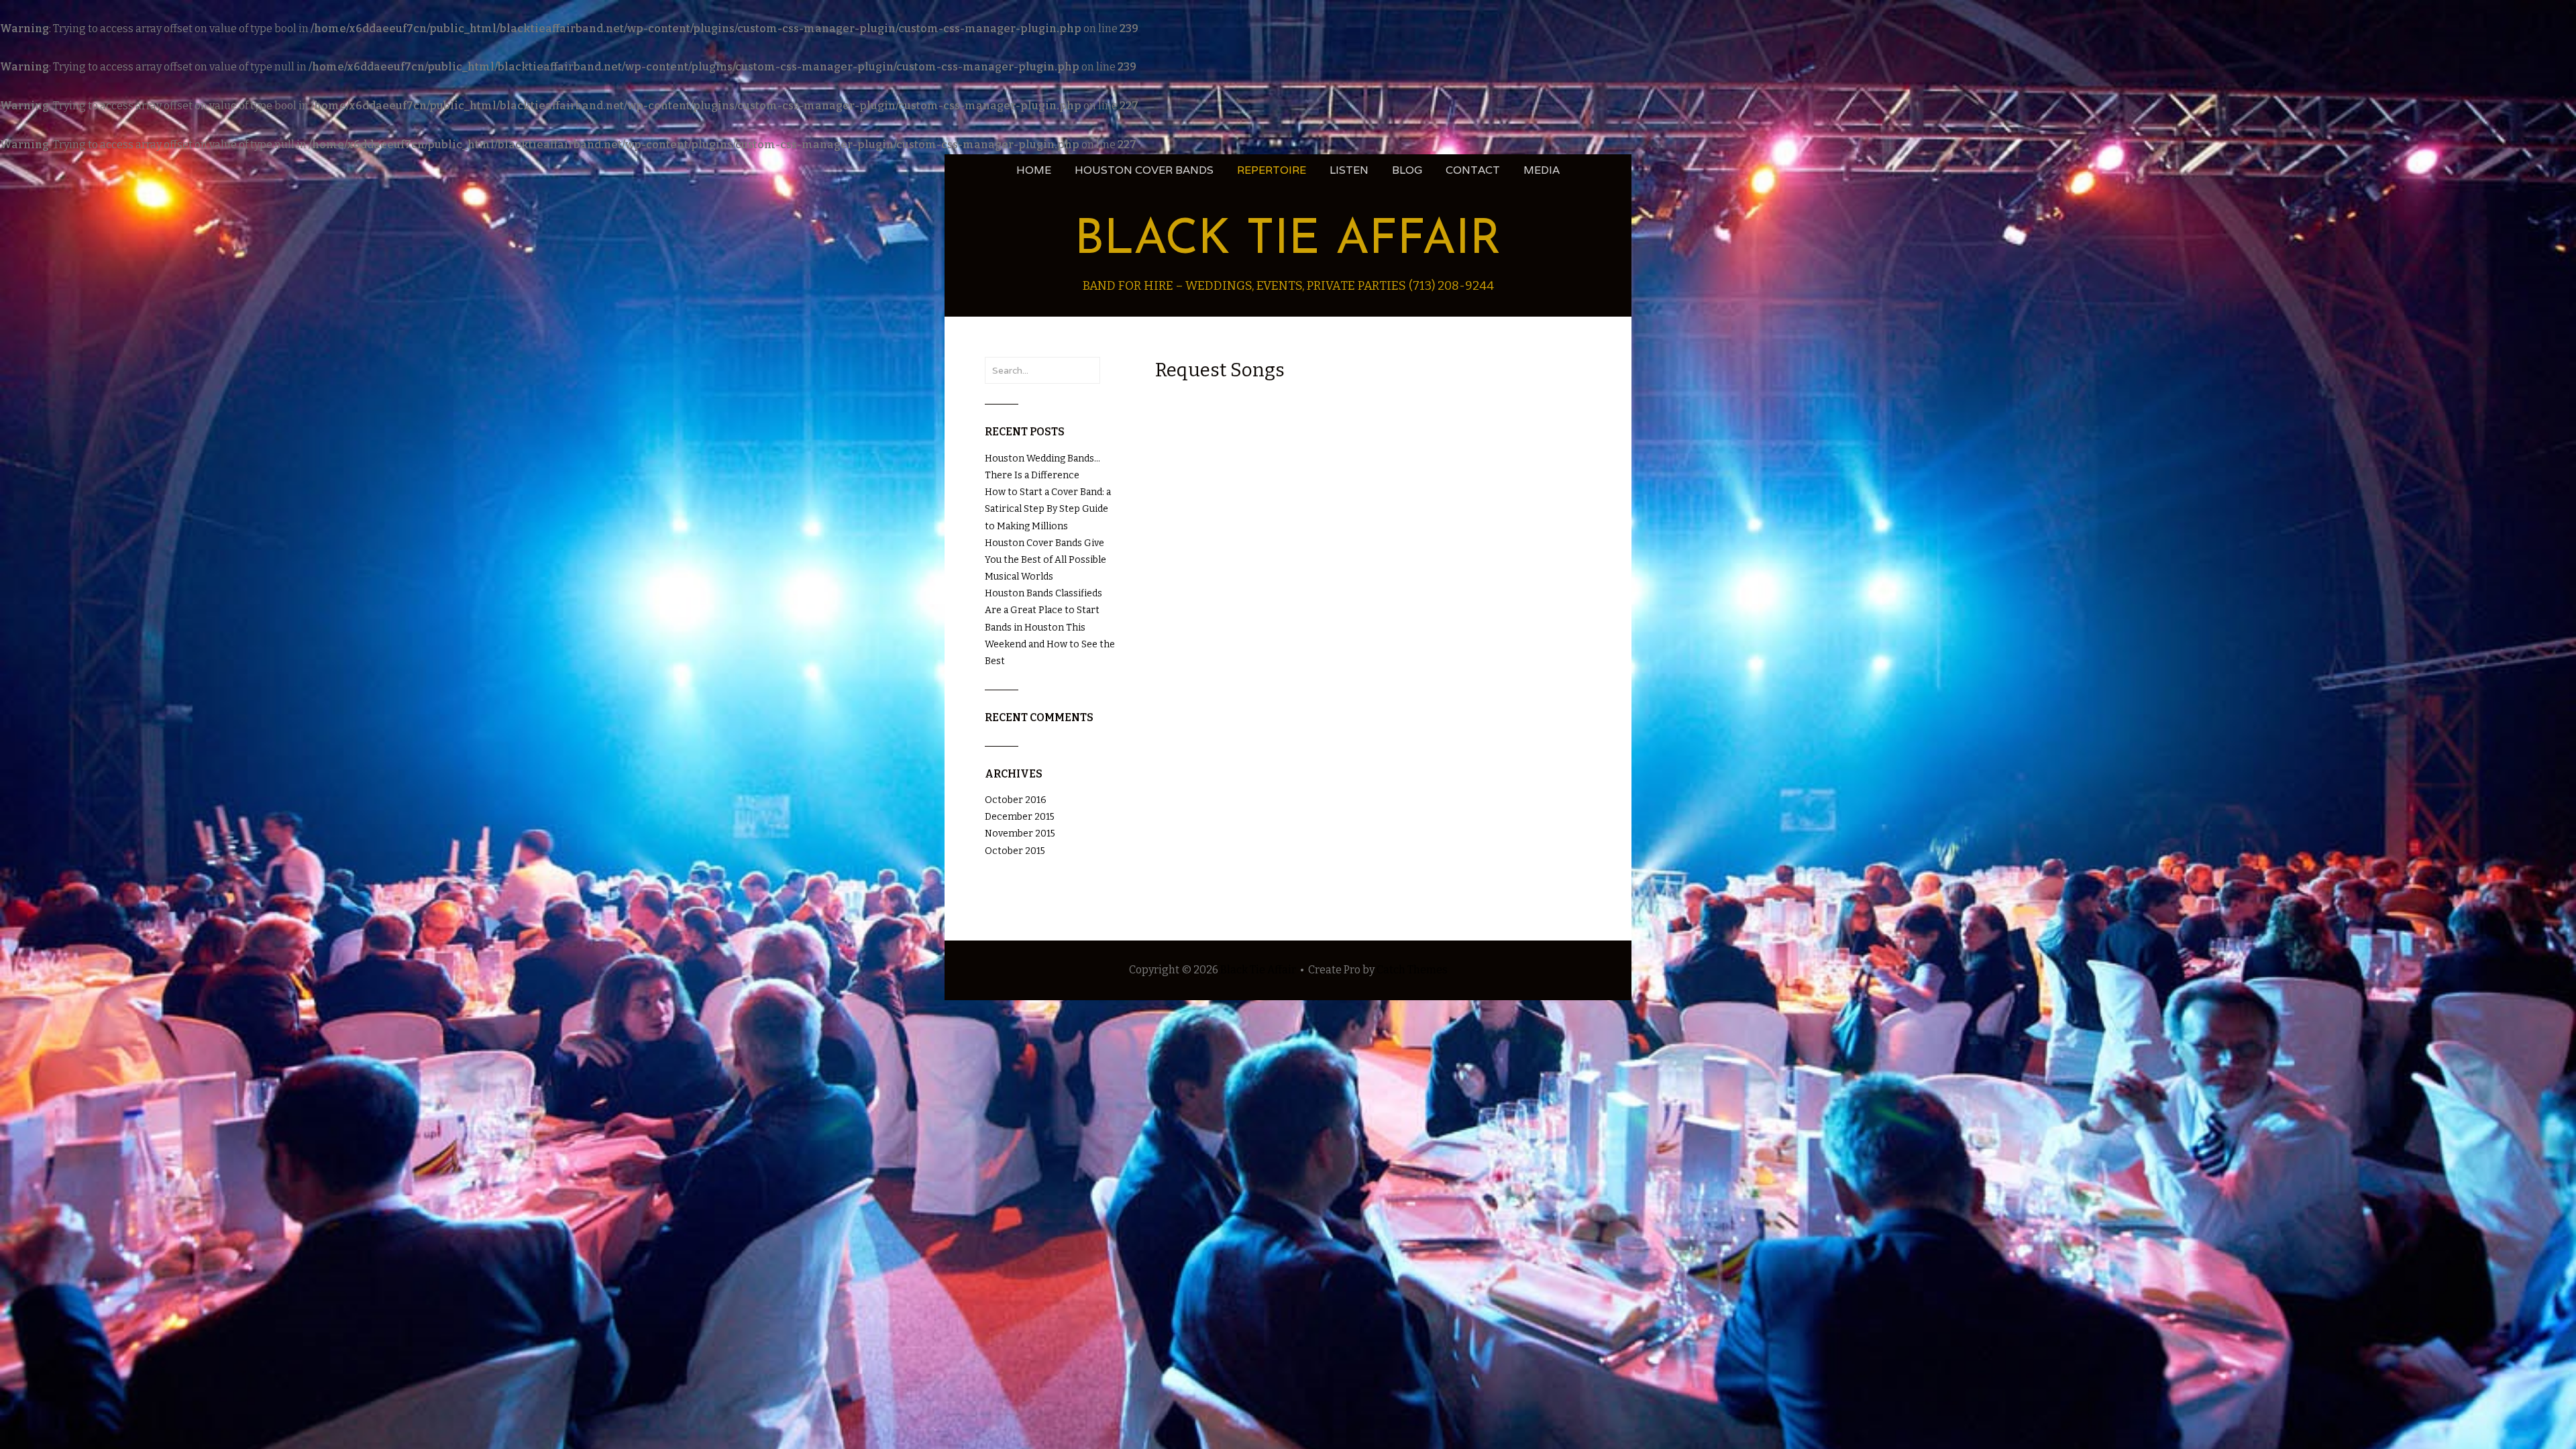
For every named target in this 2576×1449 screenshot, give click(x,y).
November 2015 (1020, 834)
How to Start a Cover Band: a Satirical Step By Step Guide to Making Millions (1048, 509)
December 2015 (1020, 817)
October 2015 (1015, 851)
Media (1542, 170)
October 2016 (1016, 800)
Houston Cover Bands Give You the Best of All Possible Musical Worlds (1045, 560)
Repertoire (1272, 170)
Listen (1349, 170)
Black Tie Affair (1288, 241)
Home (1034, 170)
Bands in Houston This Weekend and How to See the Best (1050, 644)
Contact (1473, 170)
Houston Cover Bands (1144, 170)
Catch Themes (1412, 970)
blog (1407, 170)
